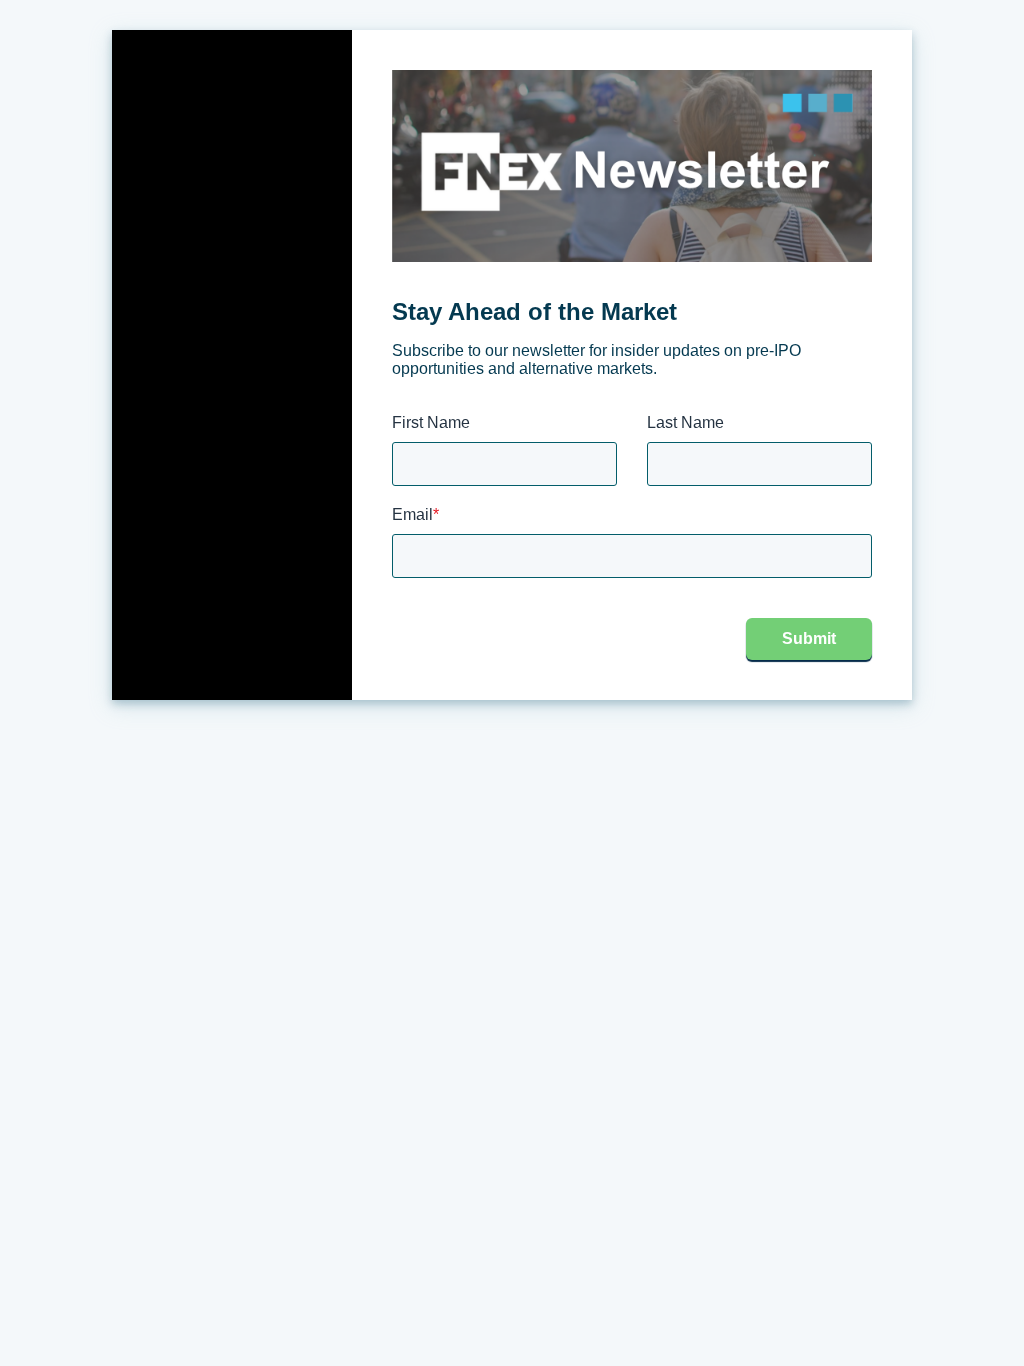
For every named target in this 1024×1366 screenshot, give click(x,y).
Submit (809, 638)
